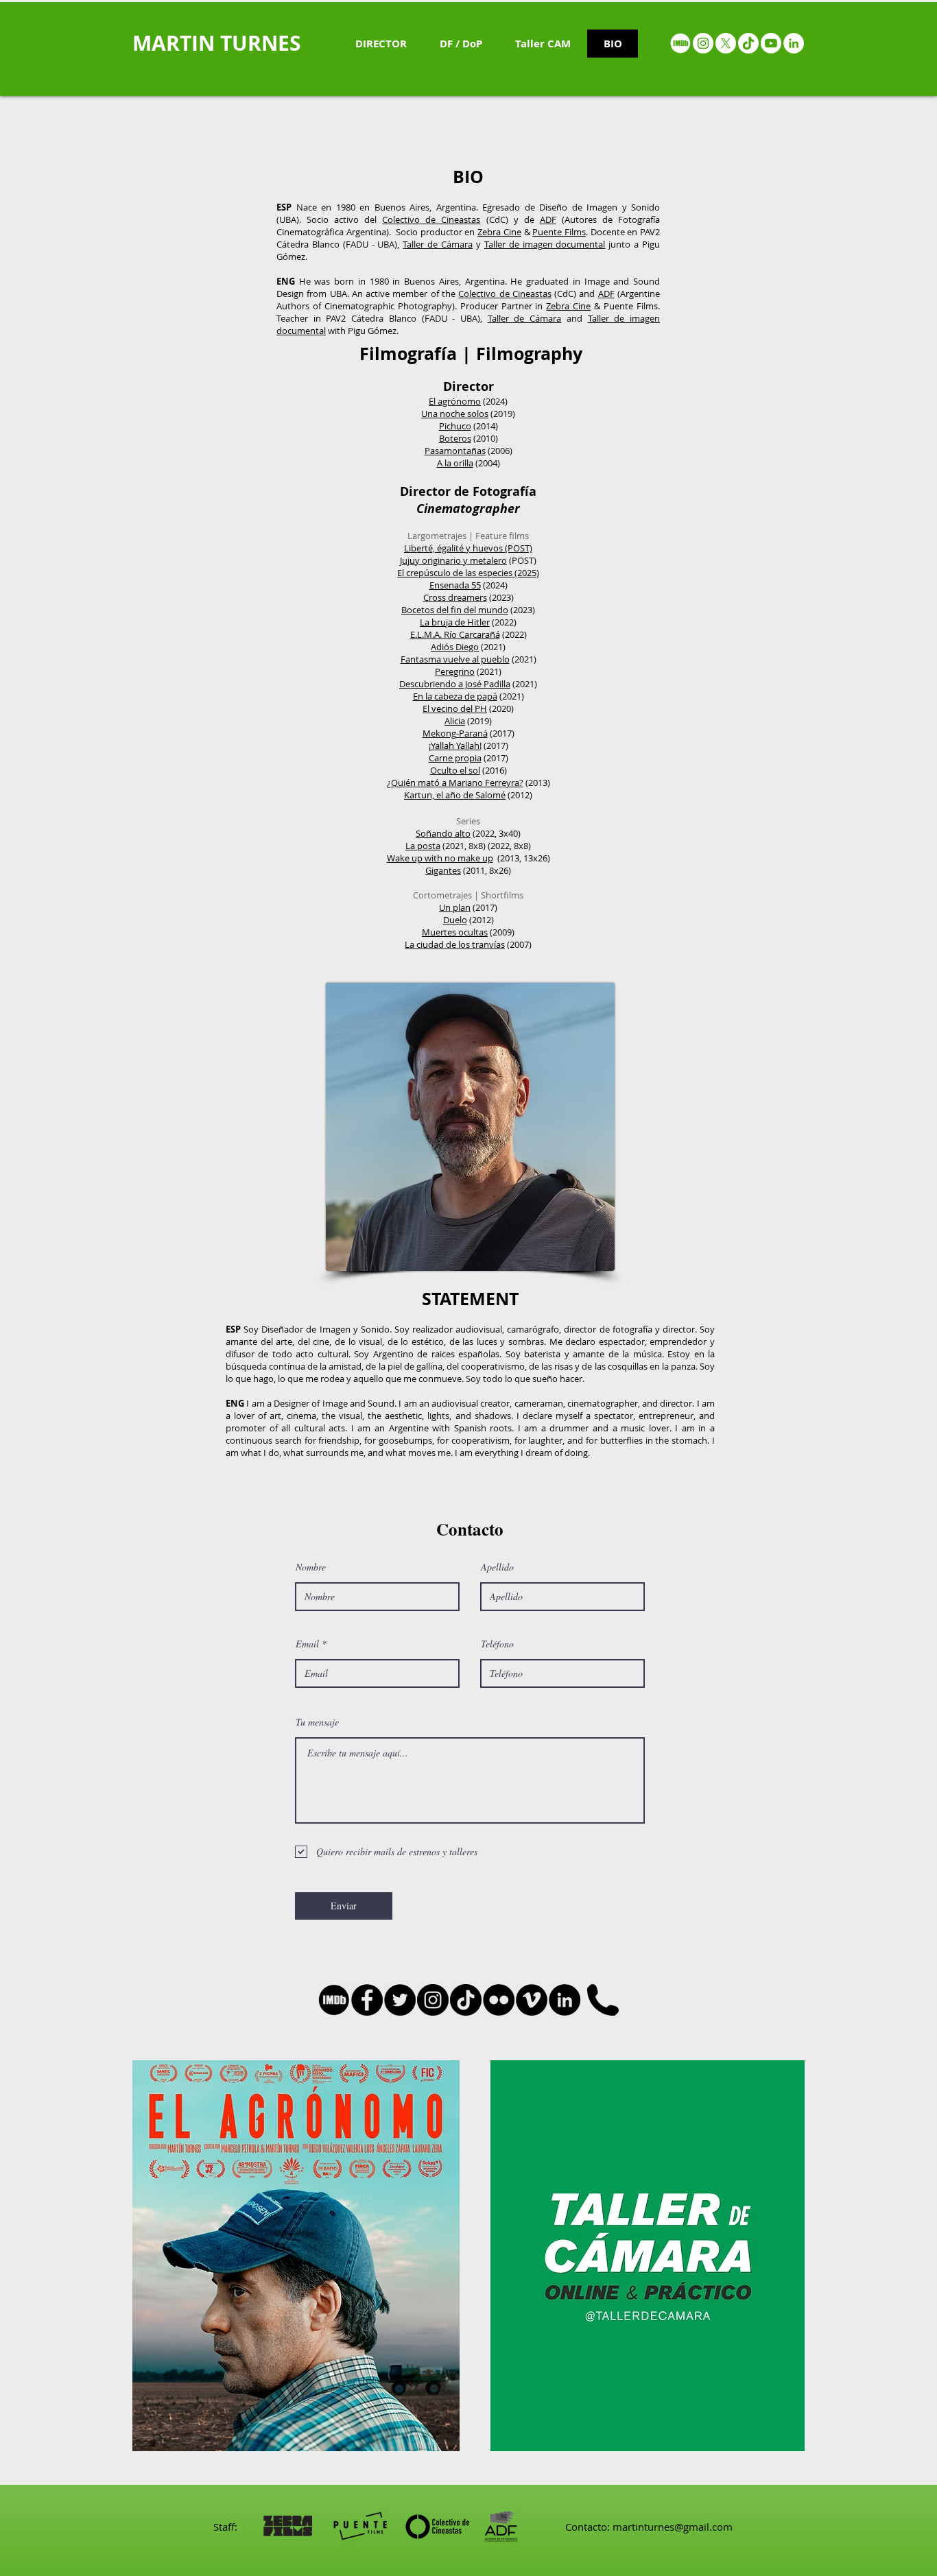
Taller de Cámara (438, 244)
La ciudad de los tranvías (455, 944)
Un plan (455, 907)
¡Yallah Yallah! (455, 746)
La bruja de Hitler (455, 622)
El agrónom (452, 401)
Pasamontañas (455, 451)
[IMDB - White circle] (680, 43)
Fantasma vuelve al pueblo (455, 659)
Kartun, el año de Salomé (455, 795)
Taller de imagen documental (545, 244)
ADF (548, 219)
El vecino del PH (455, 708)
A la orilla (455, 463)
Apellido (497, 1567)
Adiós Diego (455, 647)
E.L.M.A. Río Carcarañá (455, 634)
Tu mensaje (317, 1722)
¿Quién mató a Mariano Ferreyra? (455, 783)
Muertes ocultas (455, 932)
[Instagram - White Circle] (703, 43)
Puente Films (559, 232)
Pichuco (455, 426)
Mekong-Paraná (455, 733)
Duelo (455, 920)
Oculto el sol (455, 770)
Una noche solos (455, 414)
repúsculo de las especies (461, 573)
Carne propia (455, 758)
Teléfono (497, 1644)
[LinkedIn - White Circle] (794, 43)
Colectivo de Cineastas (431, 219)
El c (404, 573)
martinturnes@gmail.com (673, 2527)
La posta (423, 846)
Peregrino (455, 671)
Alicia (455, 721)
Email (307, 1644)
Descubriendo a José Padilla (455, 684)
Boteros (455, 438)
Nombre (311, 1567)
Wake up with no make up (440, 858)
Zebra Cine (499, 232)
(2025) (526, 573)
